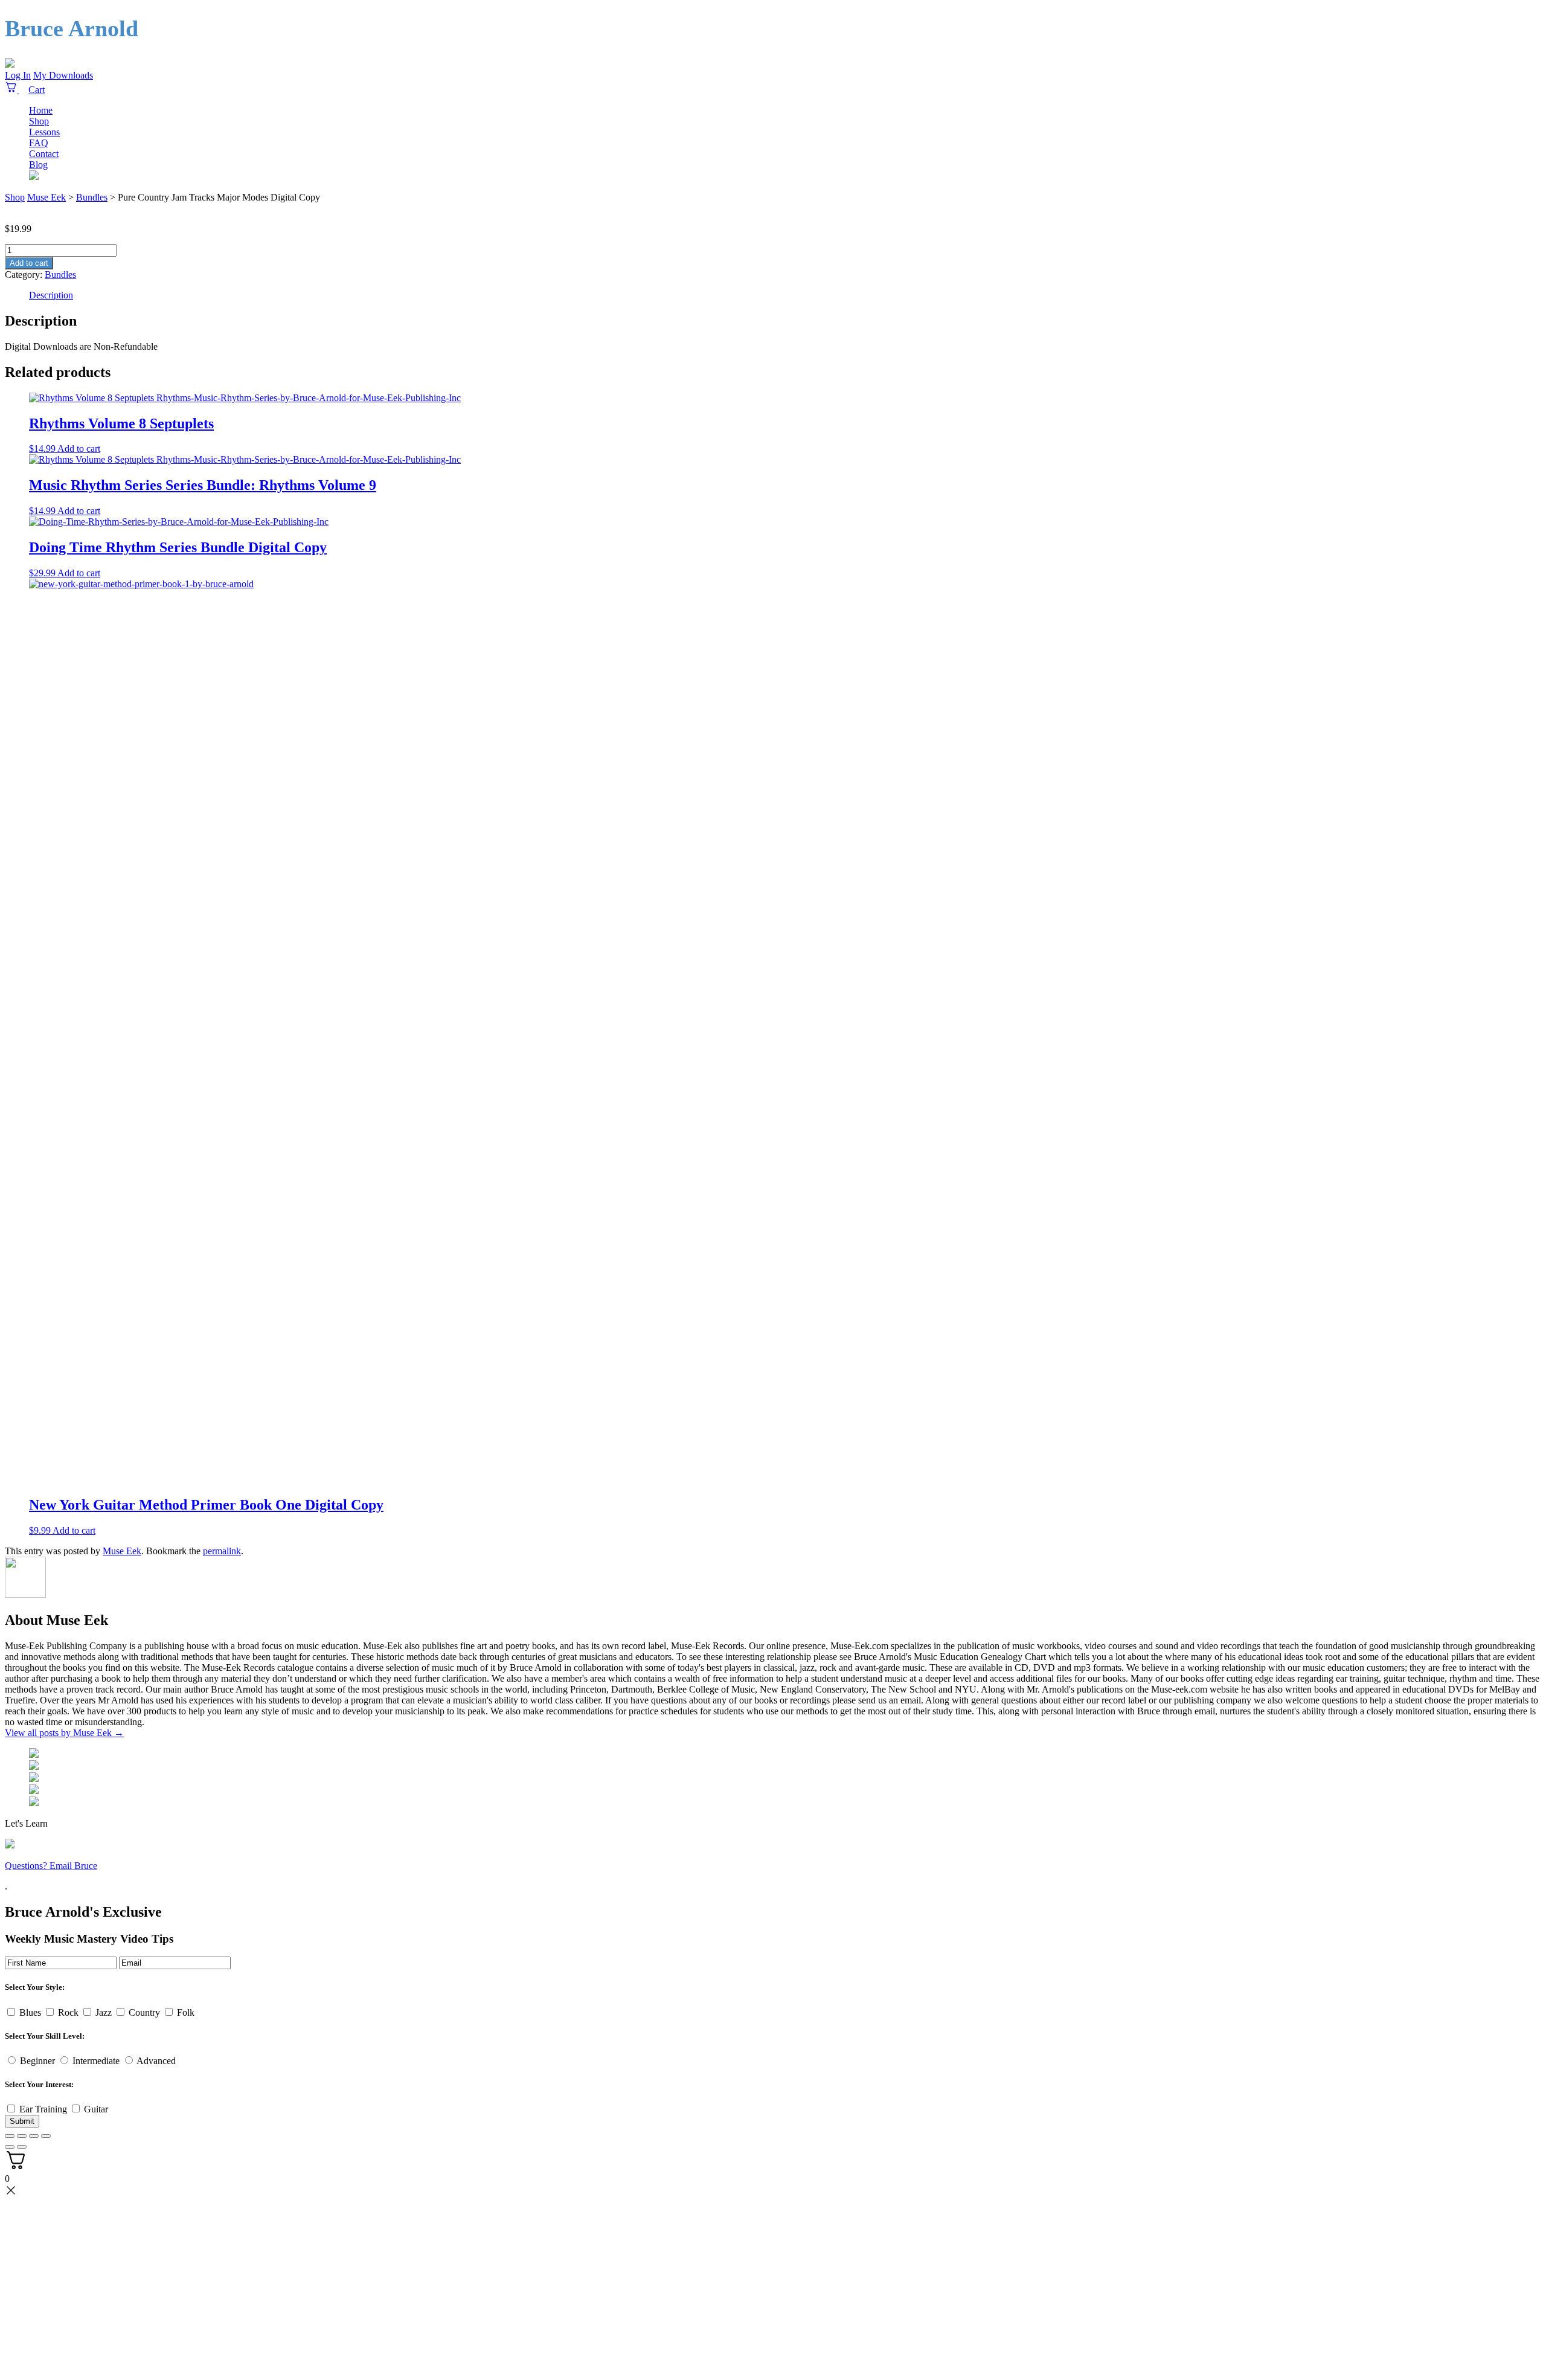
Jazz (104, 2012)
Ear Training (43, 2109)
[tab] (785, 295)
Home (41, 110)
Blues (30, 2012)
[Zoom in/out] (46, 2136)
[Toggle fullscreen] (34, 2136)
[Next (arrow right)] (22, 2147)
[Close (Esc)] (10, 2136)
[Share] (22, 2136)
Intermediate (96, 2061)
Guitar (96, 2109)
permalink (222, 1551)
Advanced (156, 2061)
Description (51, 295)
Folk (186, 2012)
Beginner (37, 2061)
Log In (18, 75)
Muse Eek (47, 197)
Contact (44, 154)
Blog (38, 165)
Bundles (60, 275)
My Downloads (63, 75)
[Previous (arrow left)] (10, 2147)
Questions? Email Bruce (51, 1866)
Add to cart (29, 263)
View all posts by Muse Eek (64, 1733)
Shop (39, 121)
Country (144, 2012)
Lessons (44, 132)
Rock (68, 2012)
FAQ (39, 143)
